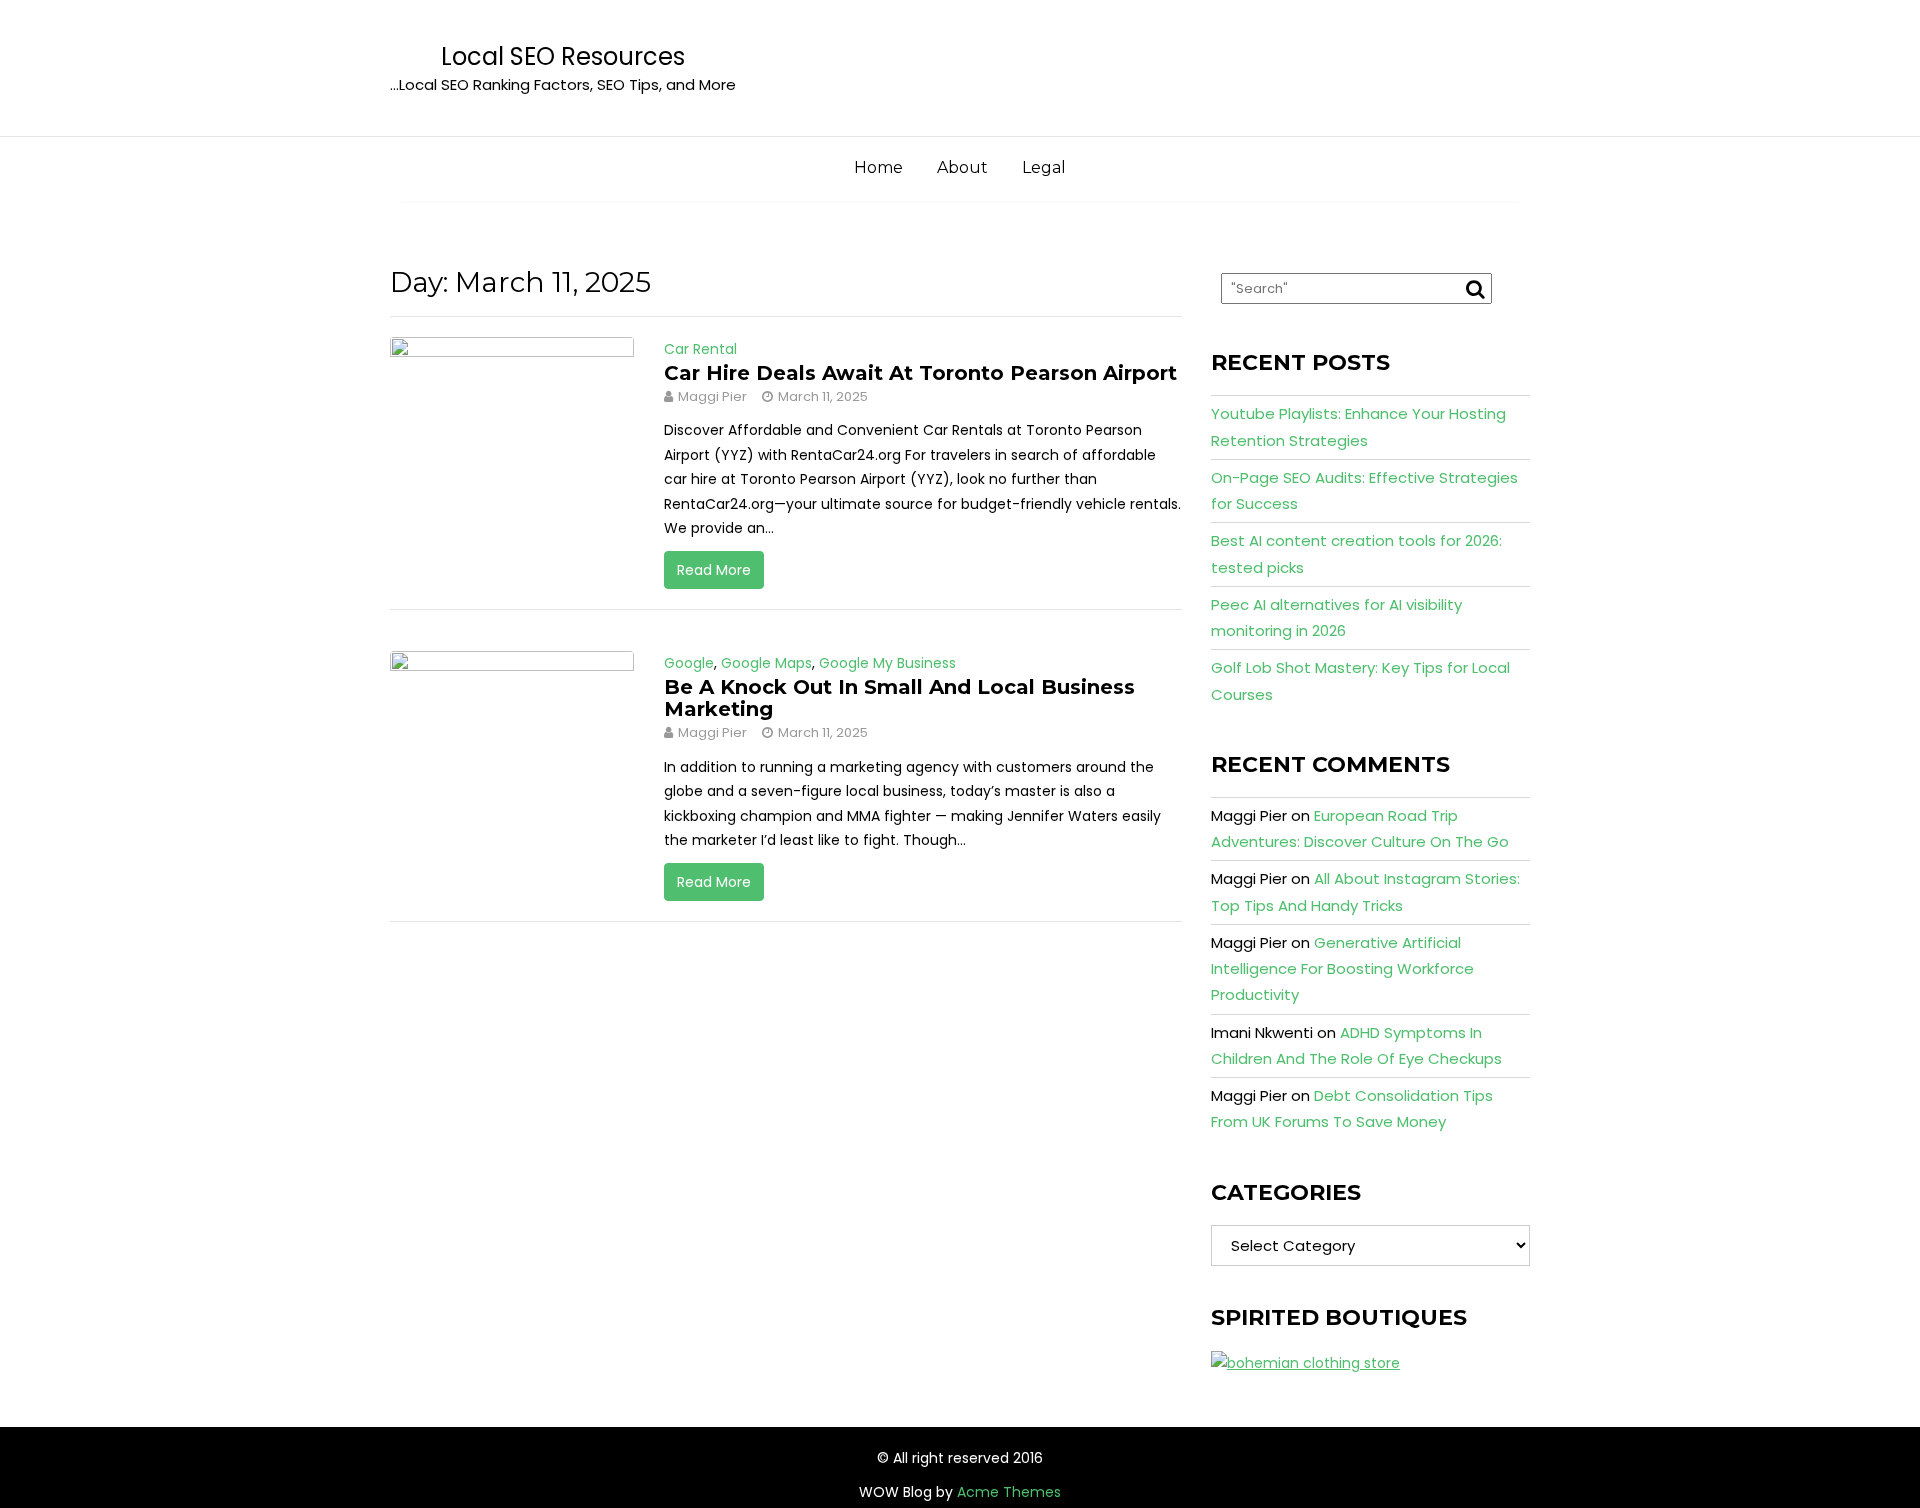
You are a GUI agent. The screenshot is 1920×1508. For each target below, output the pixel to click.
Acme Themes (1009, 1492)
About (962, 167)
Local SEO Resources (563, 56)
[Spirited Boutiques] (1305, 1362)
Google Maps (766, 663)
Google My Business (887, 663)
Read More (714, 570)
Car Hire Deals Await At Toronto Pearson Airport (920, 373)
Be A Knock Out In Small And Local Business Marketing (899, 698)
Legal (1044, 167)
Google (689, 663)
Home (878, 167)
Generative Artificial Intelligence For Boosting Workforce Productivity (1342, 969)
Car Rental (700, 349)
